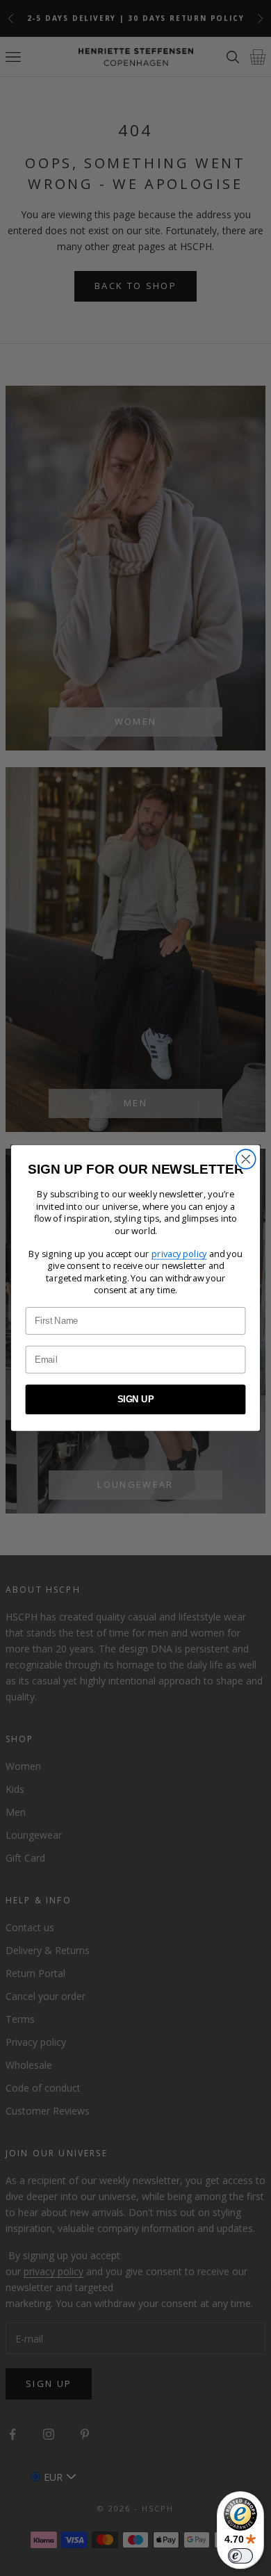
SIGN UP (136, 1400)
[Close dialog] (246, 1159)
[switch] (240, 2556)
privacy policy (179, 1254)
